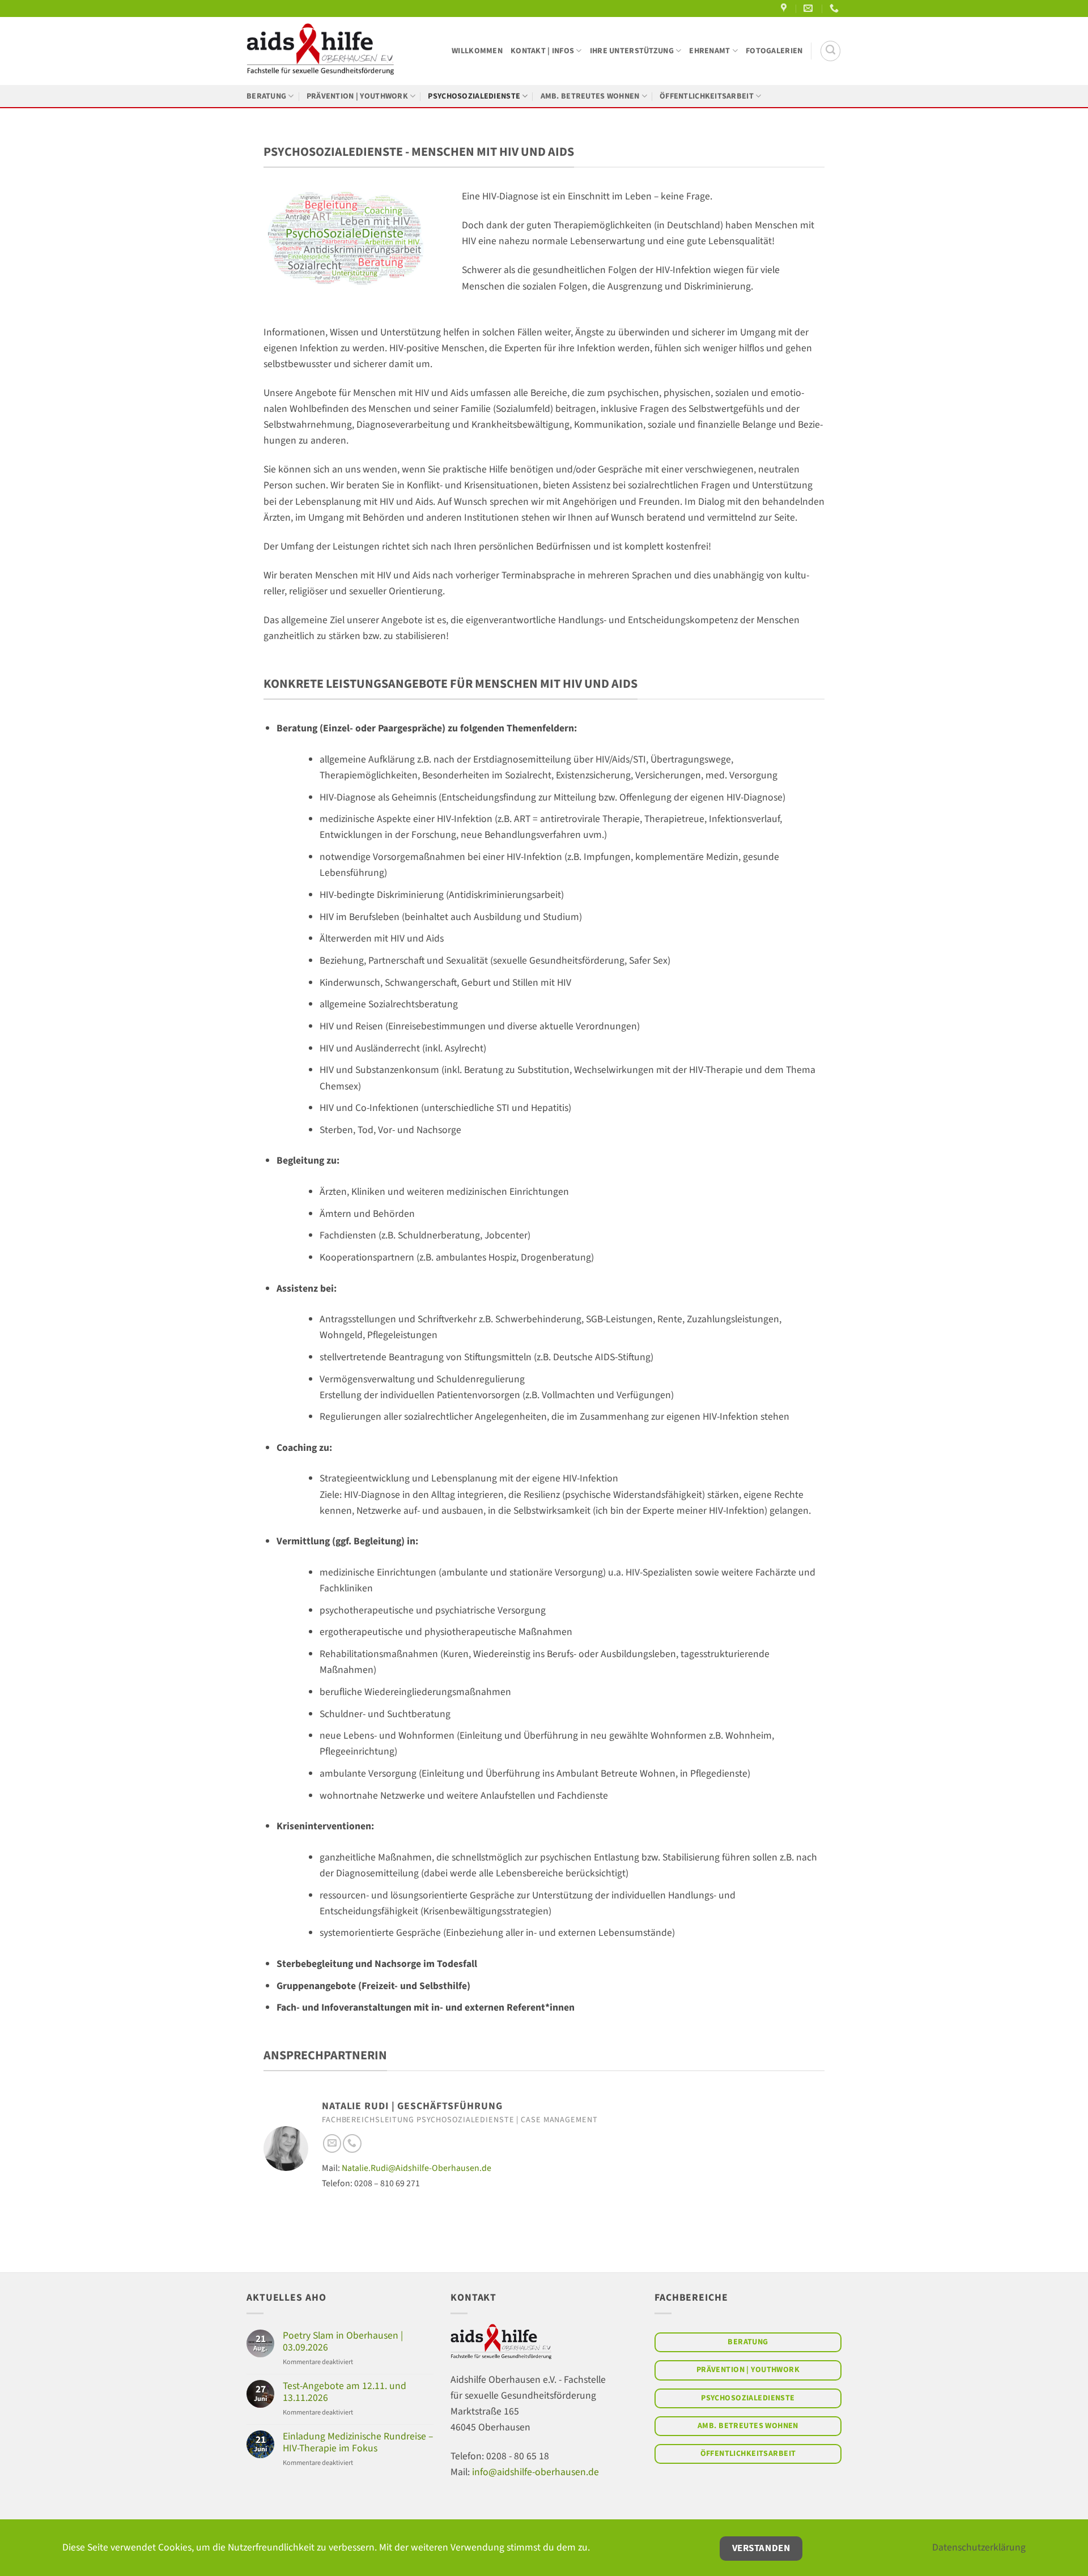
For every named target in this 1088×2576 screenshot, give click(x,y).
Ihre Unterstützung (632, 51)
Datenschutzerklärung (979, 2547)
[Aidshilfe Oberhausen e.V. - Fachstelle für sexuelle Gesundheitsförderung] (320, 51)
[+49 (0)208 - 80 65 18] (836, 8)
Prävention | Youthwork (357, 96)
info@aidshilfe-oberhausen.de (535, 2472)
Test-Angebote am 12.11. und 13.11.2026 (345, 2392)
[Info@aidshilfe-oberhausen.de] (809, 8)
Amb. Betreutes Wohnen (590, 96)
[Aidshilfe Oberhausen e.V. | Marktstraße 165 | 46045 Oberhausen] (785, 8)
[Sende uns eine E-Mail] (332, 2143)
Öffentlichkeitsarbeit (707, 96)
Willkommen (477, 51)
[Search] (830, 51)
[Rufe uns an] (352, 2143)
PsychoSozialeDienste (474, 96)
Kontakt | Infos (542, 51)
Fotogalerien (774, 51)
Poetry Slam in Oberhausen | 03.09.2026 (343, 2341)
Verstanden (761, 2548)
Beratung (266, 96)
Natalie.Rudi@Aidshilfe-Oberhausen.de (416, 2168)
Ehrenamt (709, 51)
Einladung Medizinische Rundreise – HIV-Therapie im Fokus (358, 2442)
